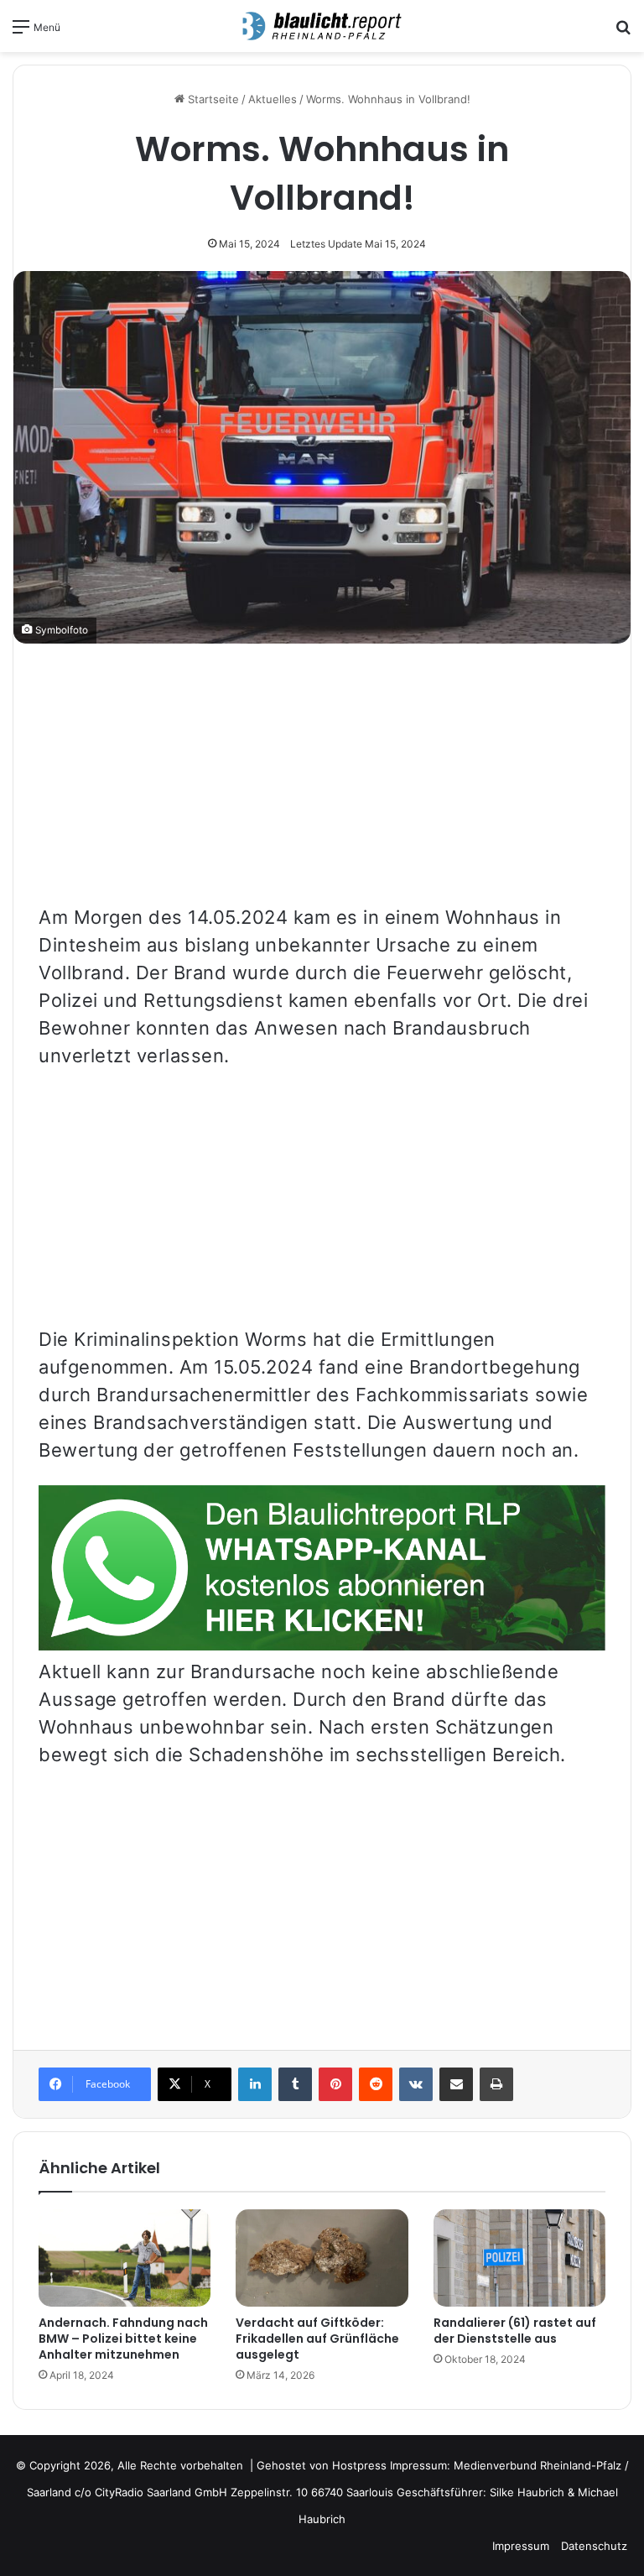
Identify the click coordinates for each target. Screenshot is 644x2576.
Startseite (212, 99)
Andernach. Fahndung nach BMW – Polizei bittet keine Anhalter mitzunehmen (123, 2339)
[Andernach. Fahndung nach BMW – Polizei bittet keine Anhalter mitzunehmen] (125, 2258)
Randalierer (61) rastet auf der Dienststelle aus (515, 2331)
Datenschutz (594, 2546)
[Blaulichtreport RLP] (322, 26)
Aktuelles (273, 99)
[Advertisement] (322, 786)
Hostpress (359, 2465)
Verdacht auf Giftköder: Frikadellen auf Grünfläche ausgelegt (317, 2339)
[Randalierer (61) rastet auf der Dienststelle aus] (519, 2258)
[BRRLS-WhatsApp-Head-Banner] (322, 1644)
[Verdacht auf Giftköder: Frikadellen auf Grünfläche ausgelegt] (322, 2258)
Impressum (521, 2546)
